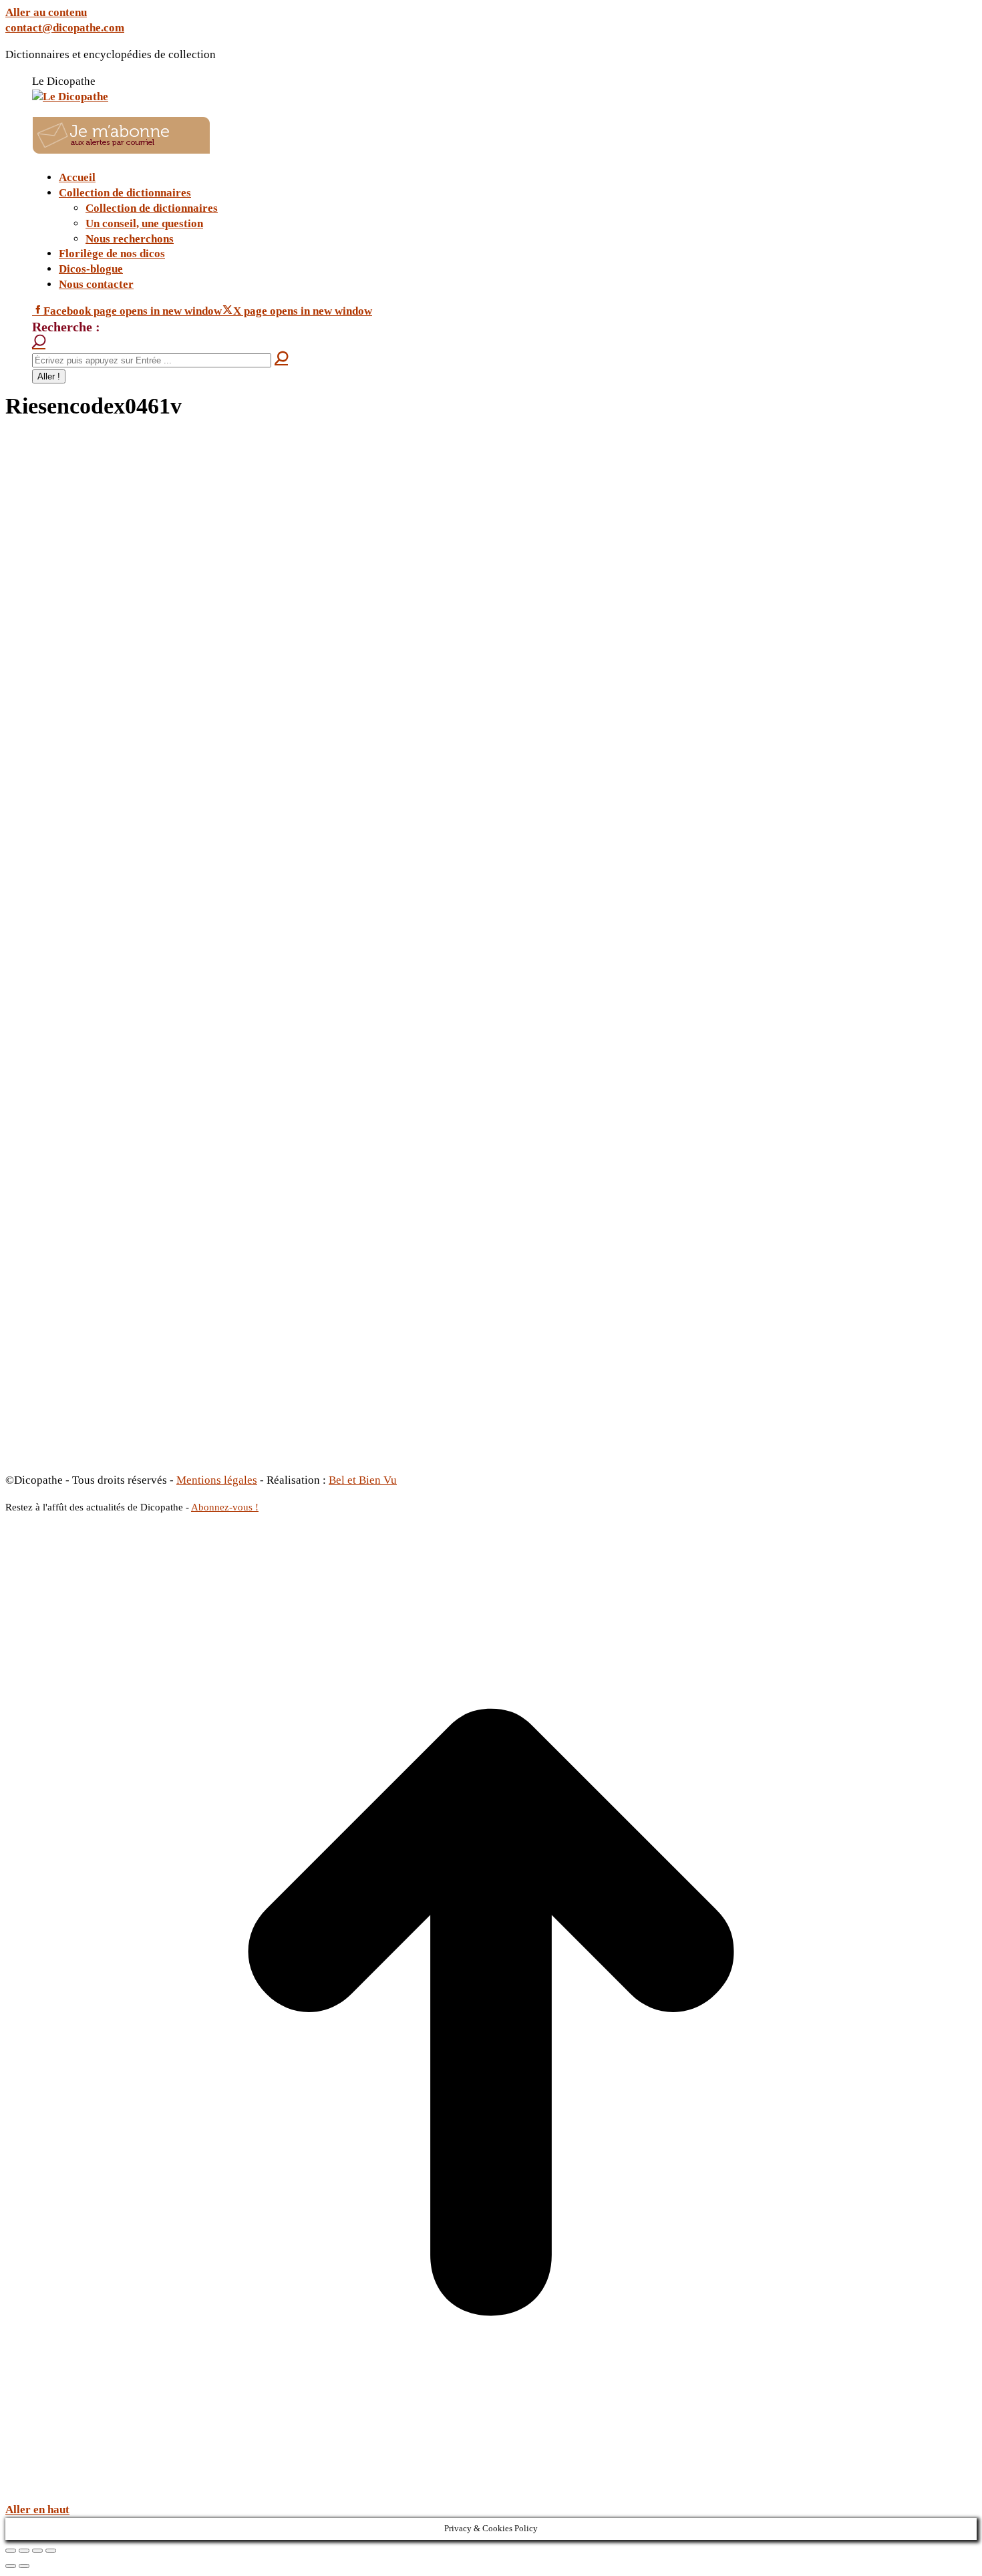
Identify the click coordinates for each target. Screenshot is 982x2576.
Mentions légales (217, 1480)
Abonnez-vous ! (225, 1507)
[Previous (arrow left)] (11, 2566)
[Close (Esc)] (11, 2551)
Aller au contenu (46, 12)
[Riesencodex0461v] (339, 1451)
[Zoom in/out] (51, 2551)
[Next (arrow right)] (24, 2566)
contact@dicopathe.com (65, 28)
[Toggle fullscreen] (37, 2551)
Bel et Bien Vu (363, 1480)
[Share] (24, 2551)
